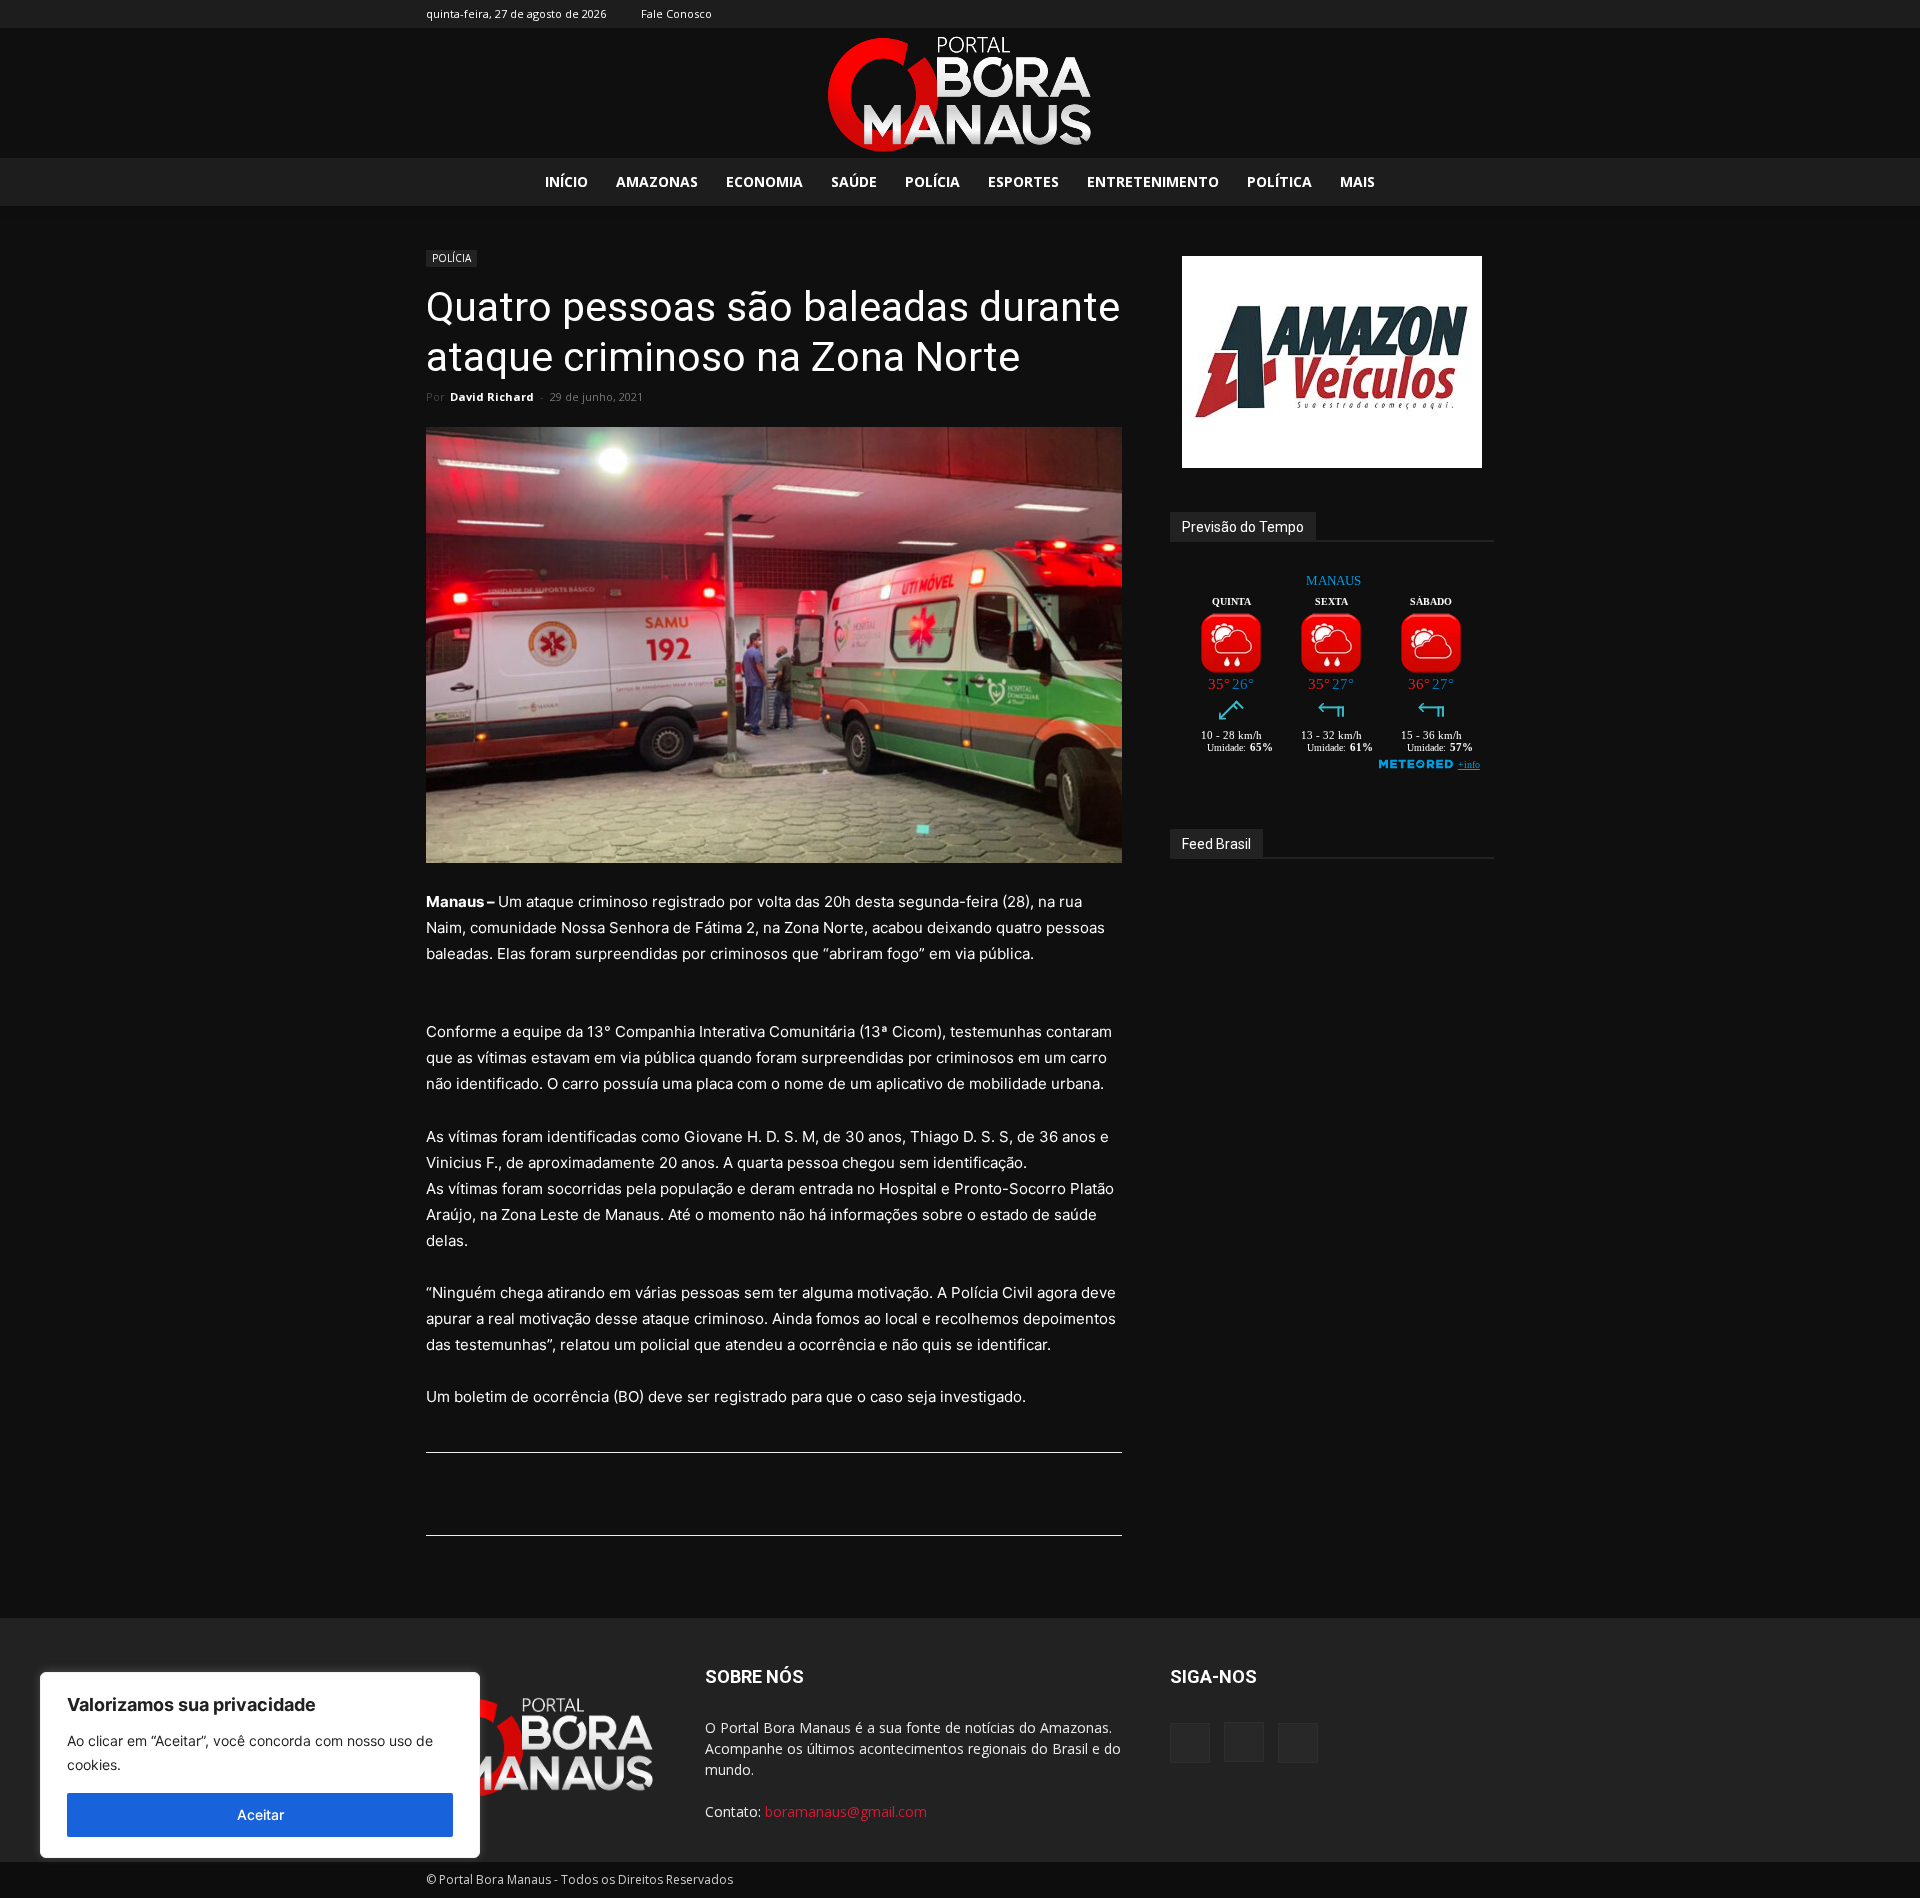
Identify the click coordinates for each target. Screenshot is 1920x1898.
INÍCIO (566, 181)
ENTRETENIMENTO (1153, 181)
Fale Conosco (676, 13)
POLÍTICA (1279, 181)
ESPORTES (1023, 181)
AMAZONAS (657, 181)
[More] (942, 1494)
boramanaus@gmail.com (846, 1811)
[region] (260, 1765)
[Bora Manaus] (960, 94)
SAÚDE (854, 181)
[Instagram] (1446, 14)
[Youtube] (1479, 14)
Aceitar (260, 1814)
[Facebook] (1413, 14)
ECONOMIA (764, 181)
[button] (1470, 183)
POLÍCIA (932, 181)
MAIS (1357, 181)
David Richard (492, 396)
